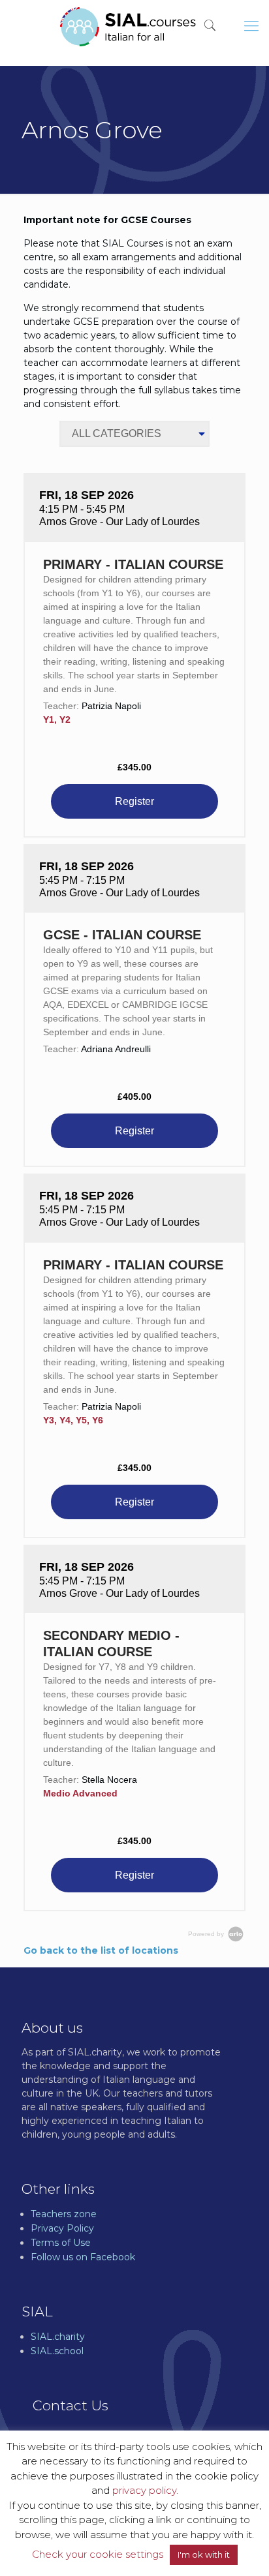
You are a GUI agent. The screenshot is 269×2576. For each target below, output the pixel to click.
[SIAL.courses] (128, 26)
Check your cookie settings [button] (98, 2554)
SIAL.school (57, 2351)
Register (134, 801)
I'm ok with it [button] (204, 2554)
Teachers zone (64, 2214)
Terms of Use (61, 2243)
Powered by (207, 1934)
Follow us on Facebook (83, 2257)
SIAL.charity (58, 2337)
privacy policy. (145, 2490)
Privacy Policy (62, 2228)
